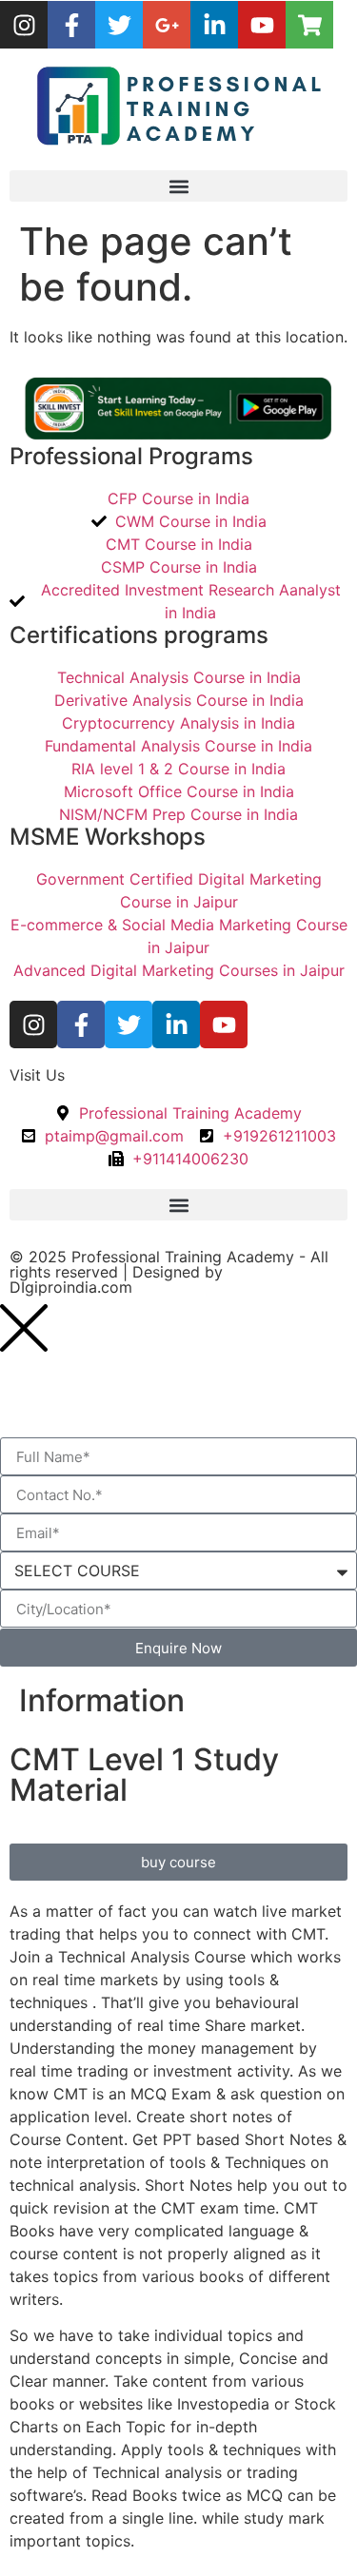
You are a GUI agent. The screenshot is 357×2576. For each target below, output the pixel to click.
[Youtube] (262, 25)
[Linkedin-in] (214, 25)
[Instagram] (24, 25)
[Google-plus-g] (167, 25)
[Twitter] (119, 25)
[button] (178, 186)
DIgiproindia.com (71, 1287)
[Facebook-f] (71, 25)
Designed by (175, 1272)
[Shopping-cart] (309, 25)
